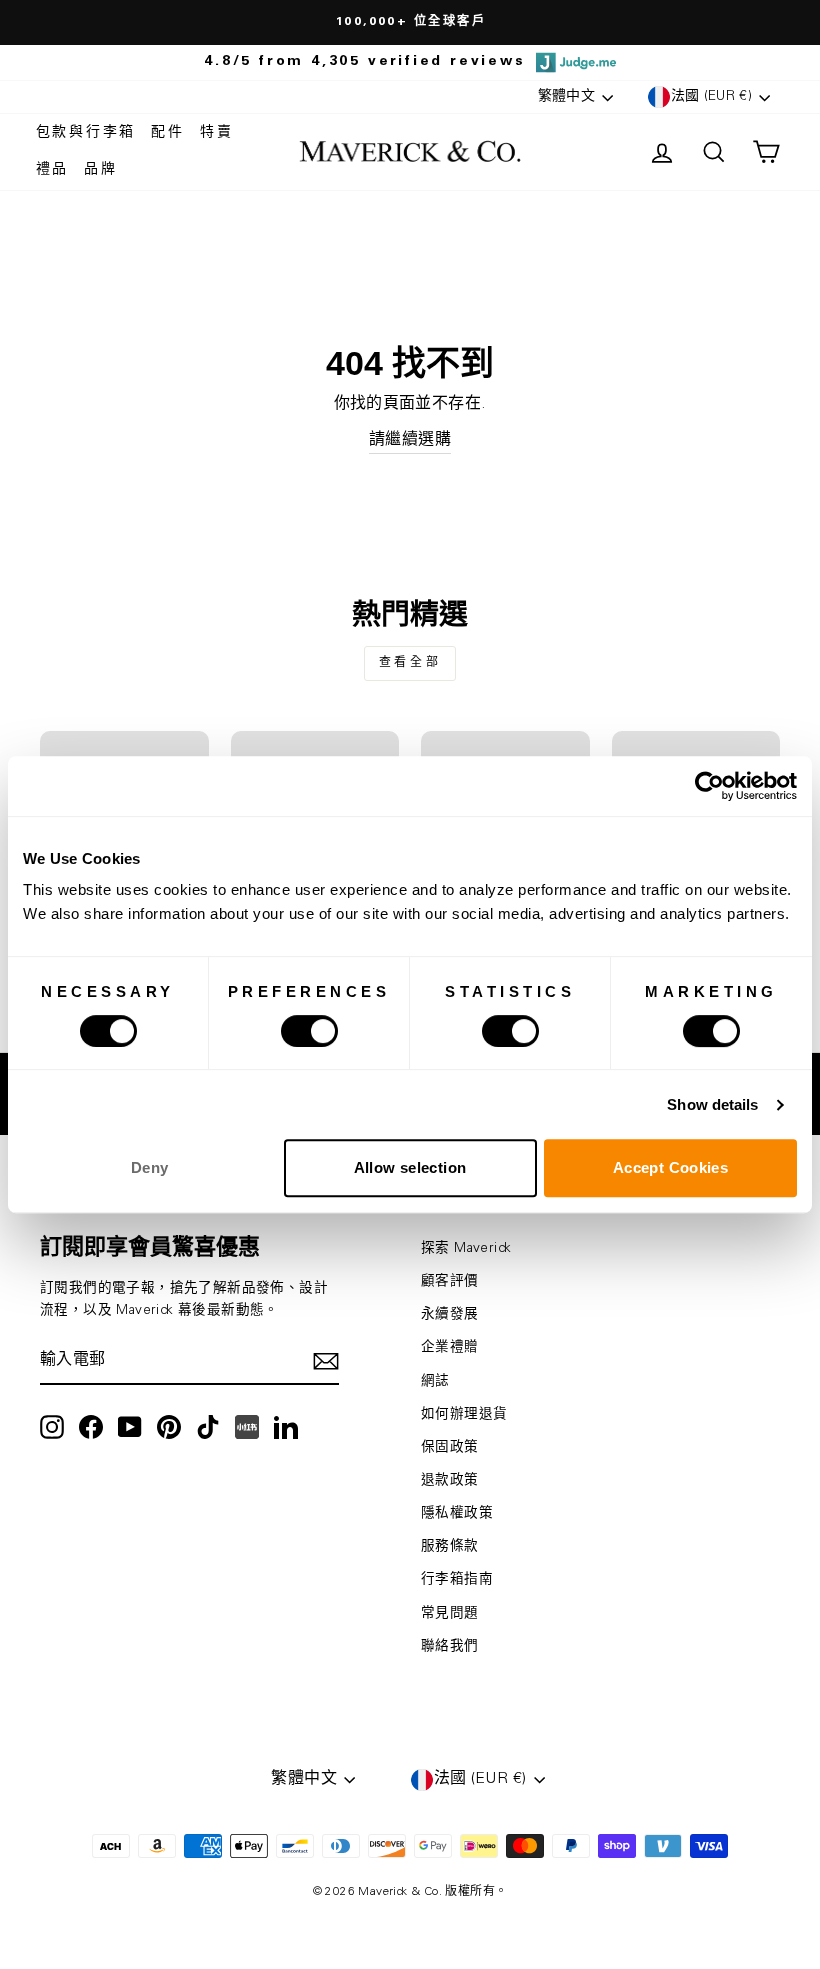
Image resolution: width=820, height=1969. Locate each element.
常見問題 (450, 1614)
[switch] (309, 1031)
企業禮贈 (450, 1348)
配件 (168, 133)
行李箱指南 (457, 1580)
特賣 (217, 133)
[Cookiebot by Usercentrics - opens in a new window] (709, 786)
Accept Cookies (670, 1167)
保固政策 (450, 1448)
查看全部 (410, 663)
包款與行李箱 (86, 133)
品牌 (101, 170)
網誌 (435, 1382)
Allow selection (410, 1167)
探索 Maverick (466, 1249)
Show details (712, 1104)
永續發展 (450, 1315)
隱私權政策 (457, 1514)
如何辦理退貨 (464, 1415)
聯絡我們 (450, 1647)
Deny (150, 1167)
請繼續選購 (410, 440)
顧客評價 (450, 1282)
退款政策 (450, 1481)
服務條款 (450, 1547)
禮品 (53, 170)
